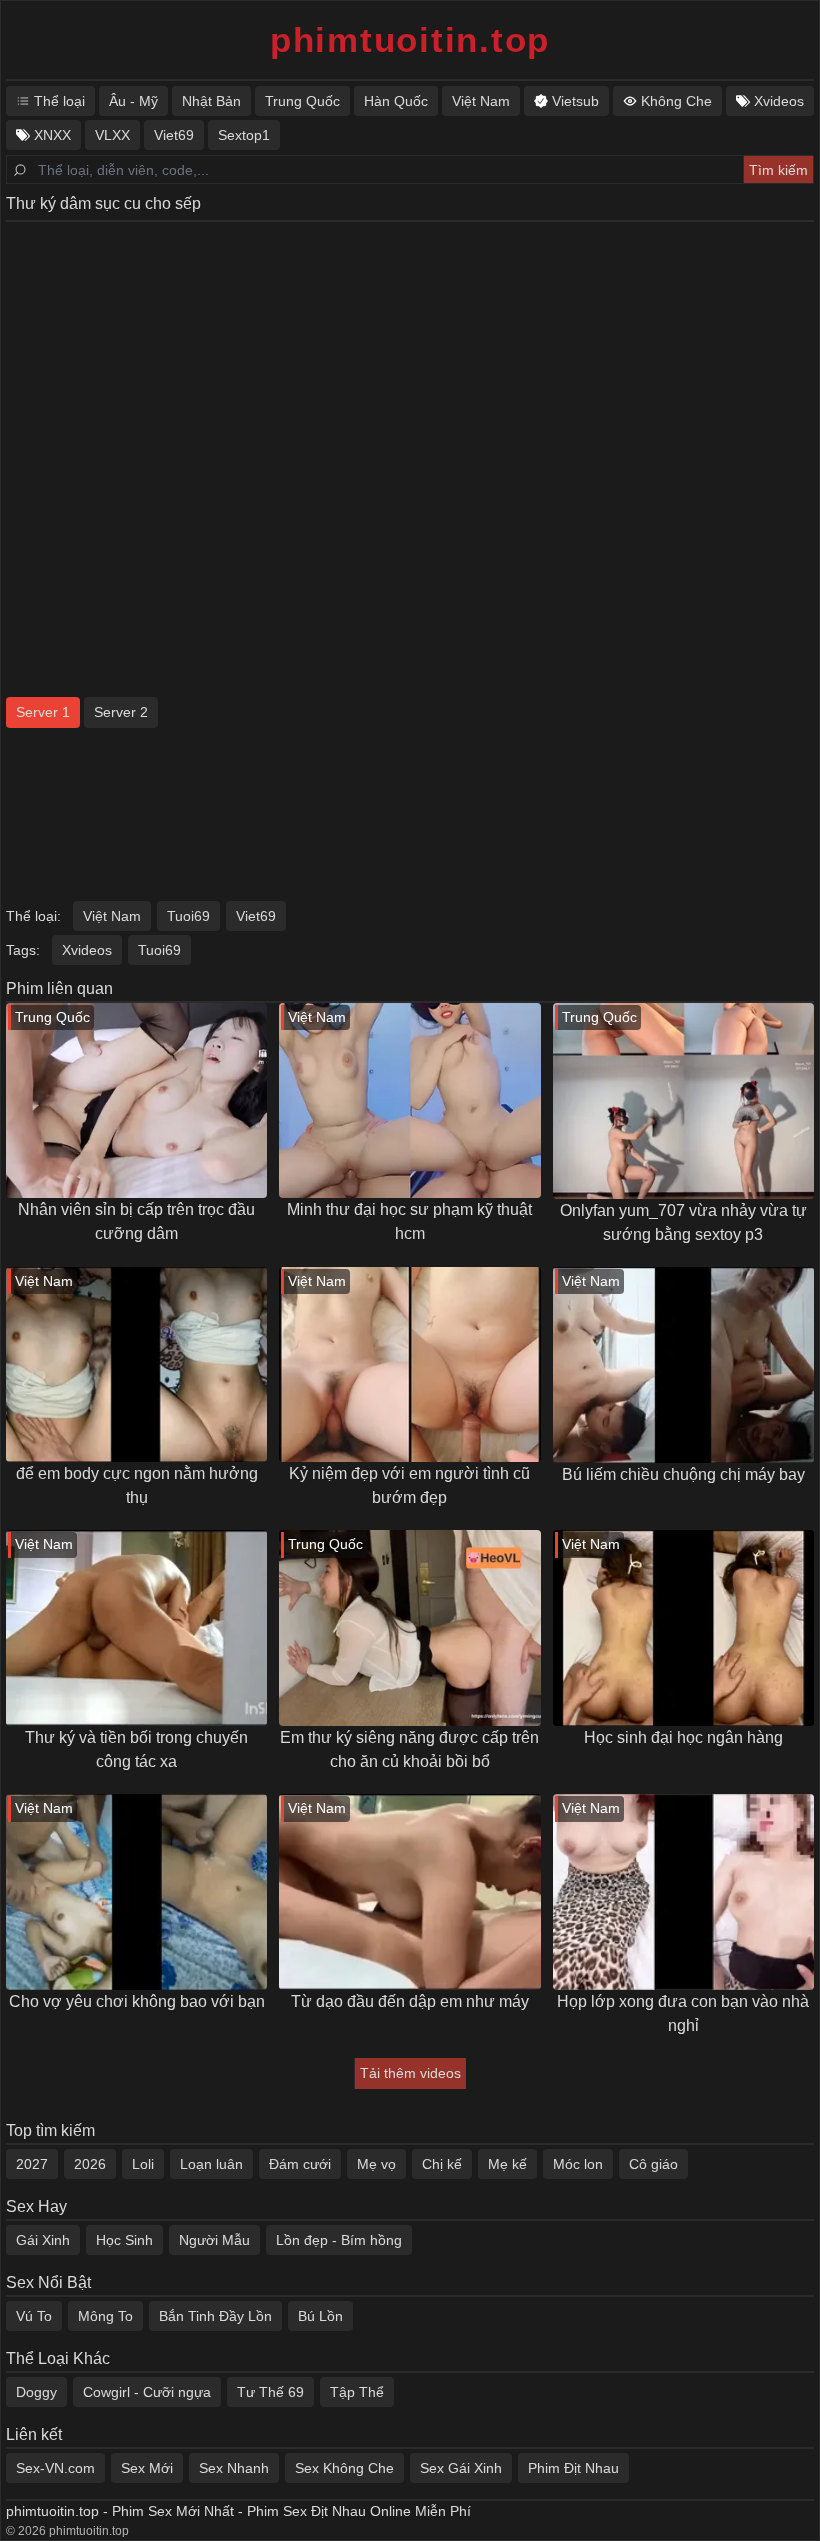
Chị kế (442, 2164)
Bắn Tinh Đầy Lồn (215, 2316)
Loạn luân (211, 2164)
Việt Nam (112, 916)
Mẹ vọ (376, 2164)
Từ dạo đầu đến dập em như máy (410, 2001)
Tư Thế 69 (270, 2392)
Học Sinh (124, 2240)
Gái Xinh (43, 2240)
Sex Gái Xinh (461, 2468)
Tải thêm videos (410, 2073)
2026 (90, 2164)
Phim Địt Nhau (573, 2468)
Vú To (34, 2316)
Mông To (105, 2316)
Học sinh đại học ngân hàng (683, 1737)
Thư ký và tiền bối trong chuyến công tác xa (136, 1749)
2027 (32, 2164)
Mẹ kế (507, 2164)
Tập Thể (357, 2392)
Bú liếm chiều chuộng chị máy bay (683, 1474)
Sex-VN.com (55, 2468)
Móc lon (578, 2164)
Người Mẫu (214, 2240)
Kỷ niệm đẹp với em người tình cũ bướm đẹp (409, 1485)
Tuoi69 (188, 916)
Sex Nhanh (234, 2468)
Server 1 (43, 712)
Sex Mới (147, 2468)
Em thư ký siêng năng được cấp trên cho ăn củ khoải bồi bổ (409, 1749)
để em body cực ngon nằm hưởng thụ (137, 1485)
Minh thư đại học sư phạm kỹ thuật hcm (409, 1221)
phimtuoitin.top (410, 39)
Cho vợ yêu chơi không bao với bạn (137, 2001)
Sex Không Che (344, 2468)
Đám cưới (300, 2164)
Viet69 (256, 916)
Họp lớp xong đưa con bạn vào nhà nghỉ (683, 2013)
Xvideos (87, 950)
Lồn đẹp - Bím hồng (339, 2240)
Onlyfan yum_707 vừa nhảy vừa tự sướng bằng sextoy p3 (683, 1222)
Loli (143, 2164)
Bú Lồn (320, 2316)
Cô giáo (653, 2164)
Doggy (36, 2392)
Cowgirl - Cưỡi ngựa (147, 2392)
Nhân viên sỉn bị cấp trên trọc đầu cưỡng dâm (136, 1221)
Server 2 (121, 712)
